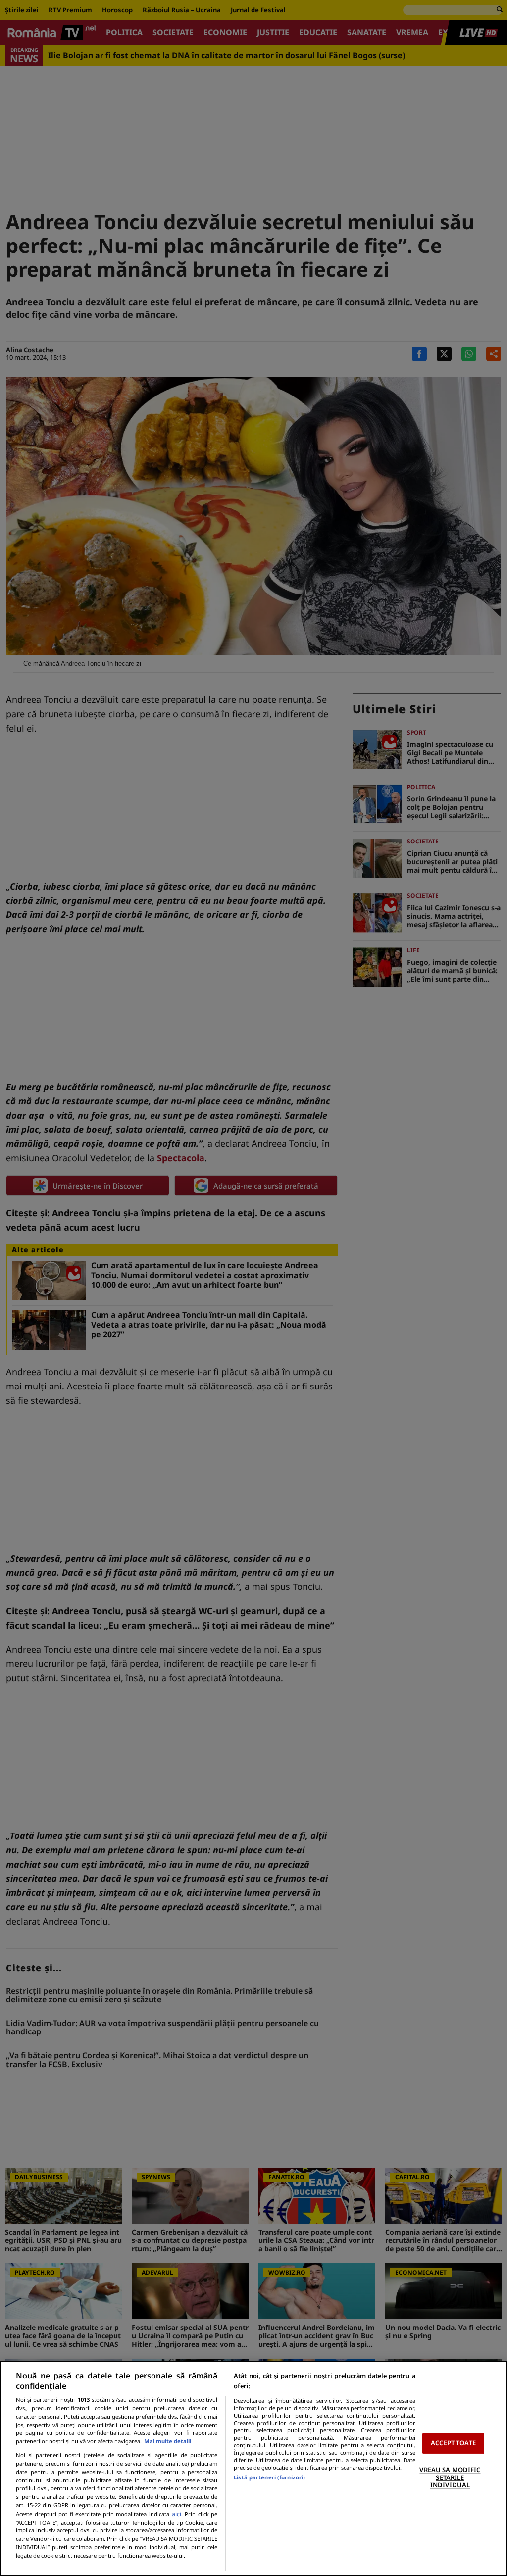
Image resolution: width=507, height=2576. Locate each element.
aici (177, 2514)
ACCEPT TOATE (453, 2443)
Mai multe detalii (168, 2441)
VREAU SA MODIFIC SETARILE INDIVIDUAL (450, 2477)
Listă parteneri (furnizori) (269, 2477)
